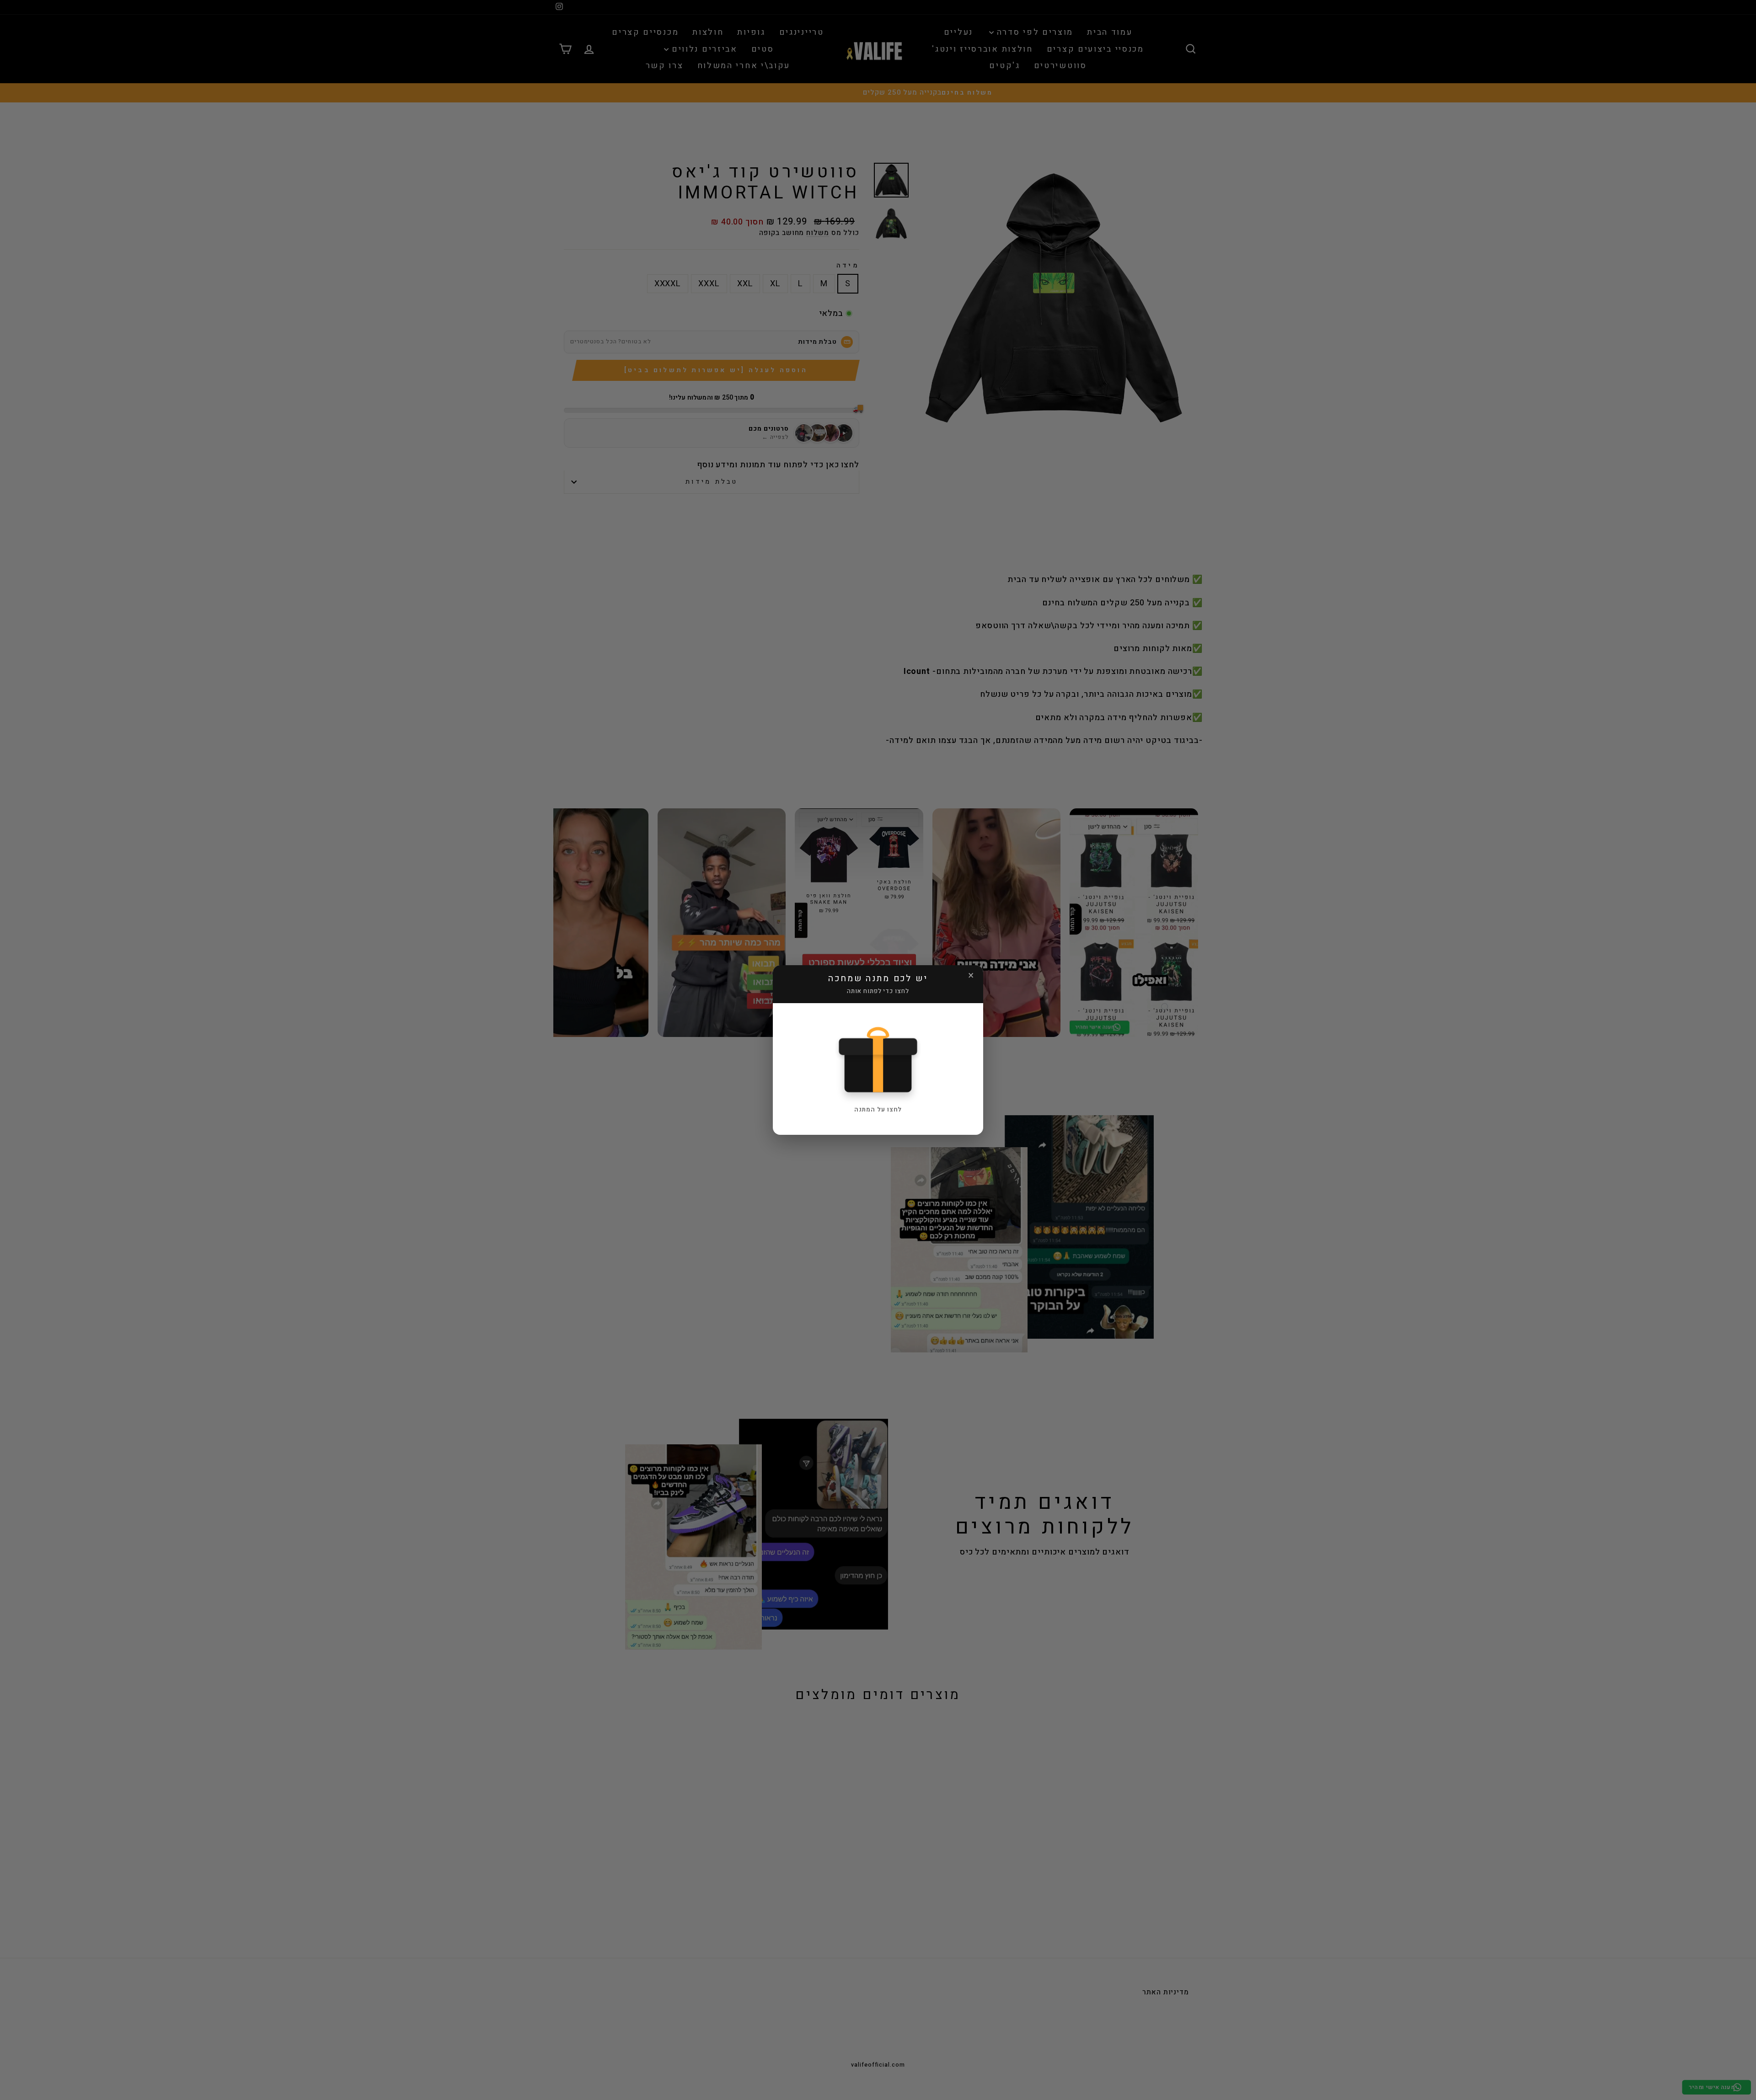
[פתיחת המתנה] (878, 1059)
